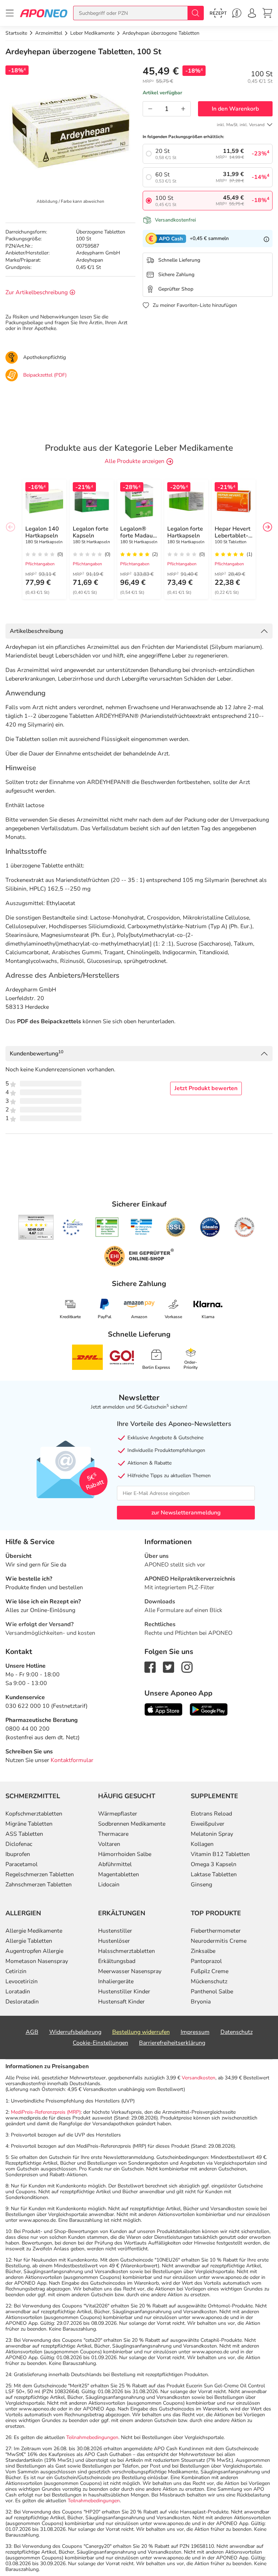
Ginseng (201, 1885)
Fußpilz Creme (210, 1971)
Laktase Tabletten (214, 1874)
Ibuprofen (18, 1854)
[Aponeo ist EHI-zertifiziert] (72, 1227)
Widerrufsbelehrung (75, 2032)
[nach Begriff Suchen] (195, 13)
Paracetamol (22, 1864)
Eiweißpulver (208, 1824)
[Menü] (10, 13)
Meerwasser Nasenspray (130, 1971)
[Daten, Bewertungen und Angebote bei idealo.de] (210, 1227)
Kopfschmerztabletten (34, 1814)
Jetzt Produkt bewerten (206, 1088)
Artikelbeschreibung (36, 631)
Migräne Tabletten (29, 1824)
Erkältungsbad (117, 1961)
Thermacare (113, 1834)
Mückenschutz (209, 1981)
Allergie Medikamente (34, 1931)
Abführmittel (115, 1864)
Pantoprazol (206, 1961)
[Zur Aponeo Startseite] (44, 13)
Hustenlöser (114, 1941)
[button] (268, 527)
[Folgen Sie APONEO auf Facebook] (150, 1667)
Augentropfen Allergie (34, 1951)
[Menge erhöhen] (183, 109)
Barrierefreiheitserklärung (172, 2043)
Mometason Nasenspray (37, 1961)
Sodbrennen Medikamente (132, 1824)
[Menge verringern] (150, 109)
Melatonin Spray (212, 1834)
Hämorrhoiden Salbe (125, 1854)
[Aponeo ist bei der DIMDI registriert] (107, 1227)
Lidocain (109, 1885)
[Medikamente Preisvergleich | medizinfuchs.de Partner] (244, 1227)
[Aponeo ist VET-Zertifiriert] (141, 1227)
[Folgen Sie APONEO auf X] (169, 1667)
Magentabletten (119, 1874)
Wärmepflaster (118, 1814)
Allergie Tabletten (29, 1941)
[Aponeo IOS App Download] (163, 1709)
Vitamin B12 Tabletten (220, 1854)
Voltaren (109, 1844)
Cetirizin (16, 1971)
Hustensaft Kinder (121, 2002)
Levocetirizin (22, 1981)
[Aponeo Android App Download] (209, 1709)
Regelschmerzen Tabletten (40, 1874)
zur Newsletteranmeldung (186, 1513)
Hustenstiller (115, 1931)
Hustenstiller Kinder (124, 1992)
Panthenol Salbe (212, 1992)
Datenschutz (237, 2032)
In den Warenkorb (235, 109)
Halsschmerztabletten (127, 1951)
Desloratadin (22, 2002)
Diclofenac (19, 1844)
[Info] (266, 239)
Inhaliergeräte (116, 1981)
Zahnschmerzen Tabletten (39, 1885)
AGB (32, 2032)
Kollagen (202, 1844)
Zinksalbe (203, 1951)
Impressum (195, 2032)
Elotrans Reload (211, 1814)
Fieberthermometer (216, 1931)
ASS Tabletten (24, 1834)
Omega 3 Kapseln (214, 1864)
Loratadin (18, 1992)
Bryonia (201, 2002)
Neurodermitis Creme (219, 1941)
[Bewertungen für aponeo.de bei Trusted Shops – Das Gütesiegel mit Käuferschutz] (36, 1227)
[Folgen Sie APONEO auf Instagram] (187, 1667)
